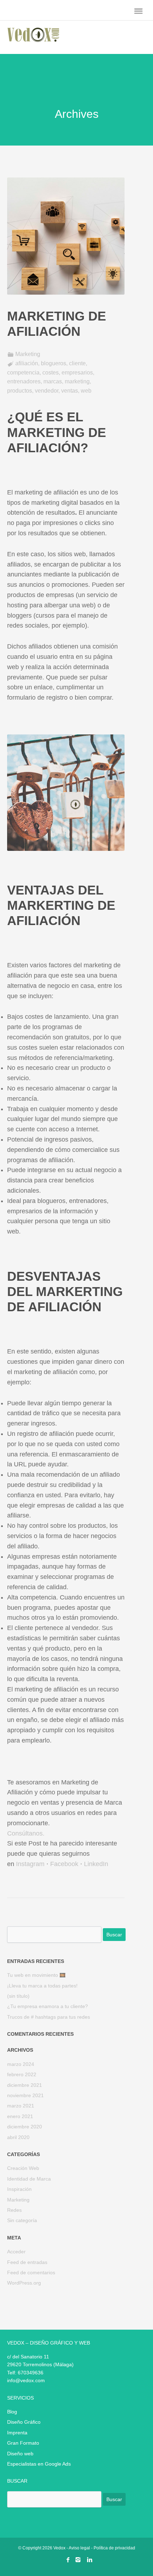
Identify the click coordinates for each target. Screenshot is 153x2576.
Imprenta (17, 2433)
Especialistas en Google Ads (39, 2464)
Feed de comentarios (31, 2273)
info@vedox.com (26, 2380)
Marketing (28, 354)
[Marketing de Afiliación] (66, 303)
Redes (14, 2210)
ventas (70, 391)
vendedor (47, 391)
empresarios (77, 373)
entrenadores (24, 381)
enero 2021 (20, 2116)
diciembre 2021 (25, 2085)
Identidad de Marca (29, 2179)
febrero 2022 (22, 2074)
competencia (23, 373)
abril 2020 (18, 2137)
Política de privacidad (114, 2548)
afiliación (27, 363)
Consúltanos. (26, 1833)
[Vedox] (33, 39)
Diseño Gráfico (24, 2422)
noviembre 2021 (25, 2095)
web (86, 391)
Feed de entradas (27, 2262)
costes (51, 373)
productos (20, 391)
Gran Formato (23, 2443)
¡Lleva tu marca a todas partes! (42, 1986)
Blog (12, 2412)
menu (138, 11)
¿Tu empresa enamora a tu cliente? (48, 2006)
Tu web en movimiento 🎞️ (36, 1975)
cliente (77, 363)
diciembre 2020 (25, 2127)
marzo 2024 (21, 2064)
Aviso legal (79, 2548)
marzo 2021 (21, 2106)
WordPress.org (24, 2283)
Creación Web (23, 2168)
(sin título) (18, 1996)
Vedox (59, 2548)
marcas (53, 381)
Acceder (16, 2252)
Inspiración (19, 2189)
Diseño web (20, 2454)
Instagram (30, 1864)
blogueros (54, 363)
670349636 (31, 2373)
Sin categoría (22, 2220)
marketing (77, 381)
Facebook (64, 1864)
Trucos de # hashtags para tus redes (49, 2017)
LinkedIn (96, 1864)
